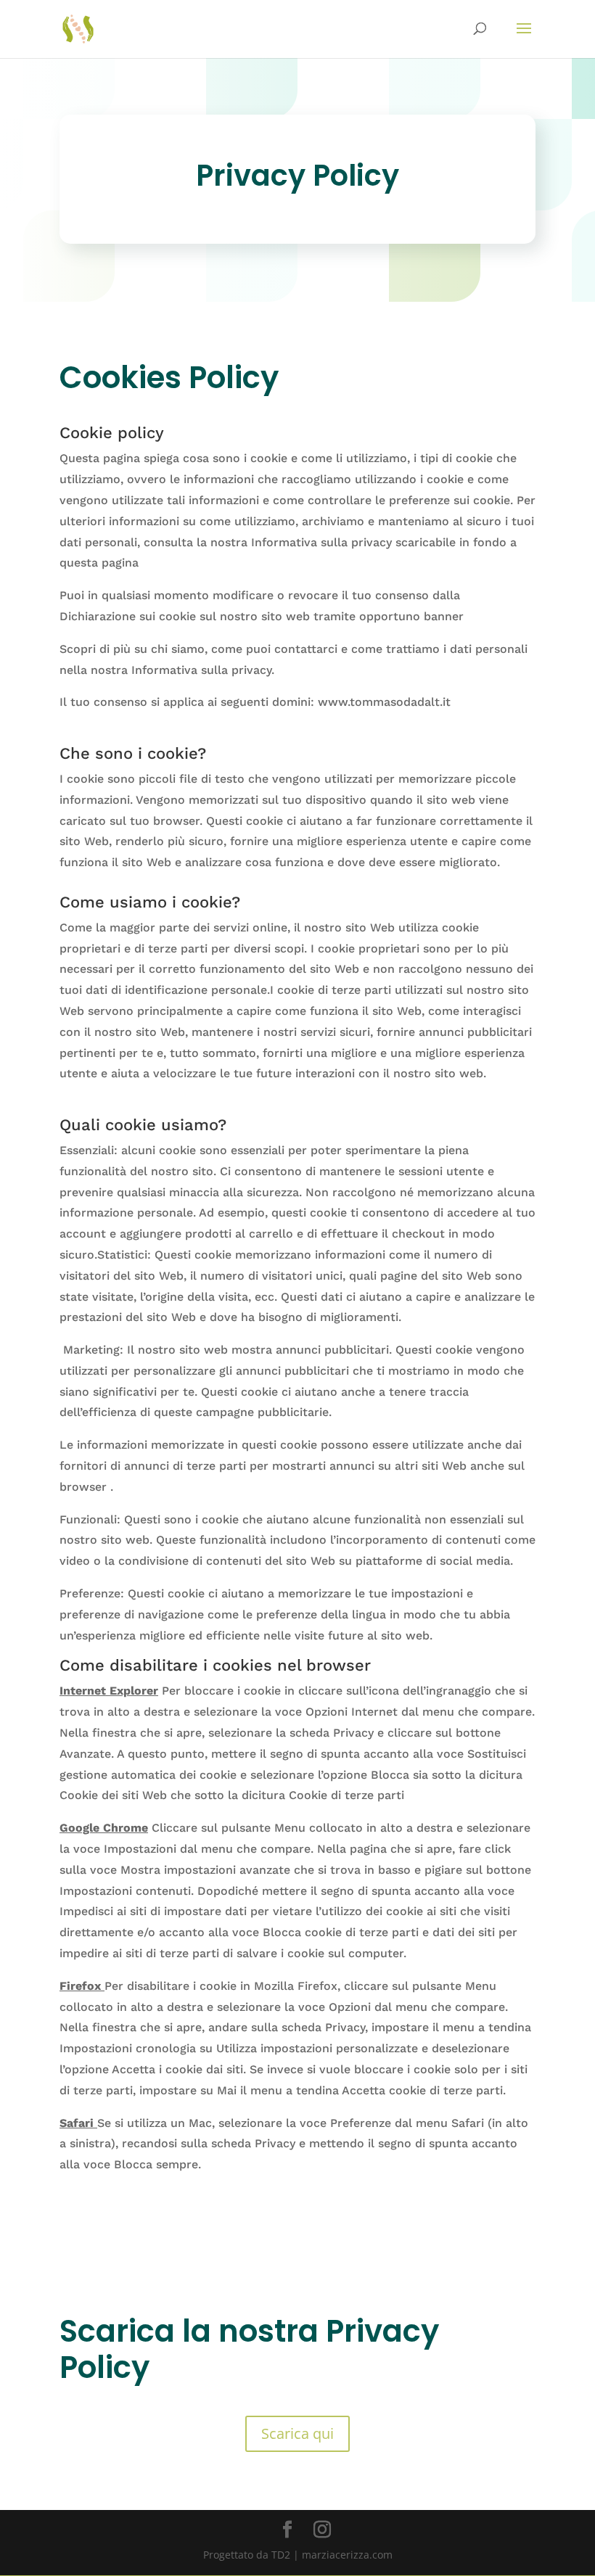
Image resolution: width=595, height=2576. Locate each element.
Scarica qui (297, 2433)
